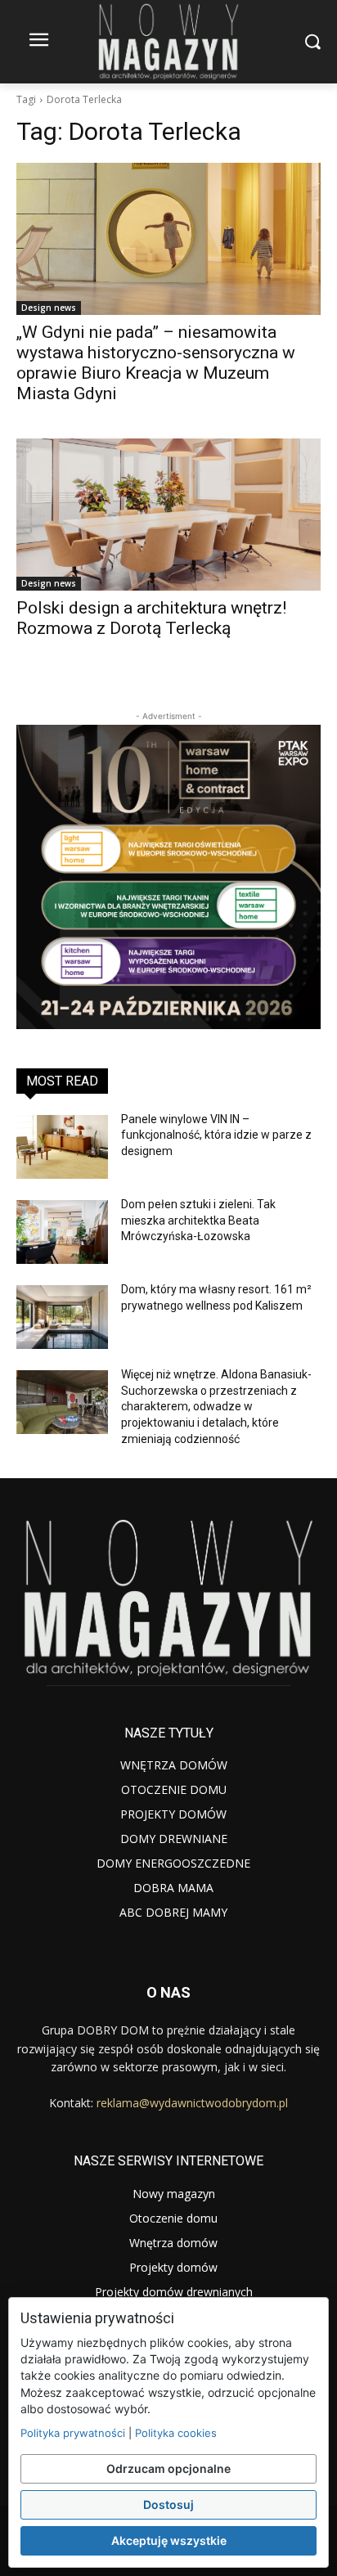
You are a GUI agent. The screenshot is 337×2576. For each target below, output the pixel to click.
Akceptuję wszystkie (169, 2540)
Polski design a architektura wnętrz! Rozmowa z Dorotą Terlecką (151, 618)
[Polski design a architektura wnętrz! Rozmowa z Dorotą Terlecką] (168, 515)
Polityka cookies (176, 2433)
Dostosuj (168, 2504)
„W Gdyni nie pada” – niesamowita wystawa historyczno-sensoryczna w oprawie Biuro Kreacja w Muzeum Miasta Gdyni (156, 363)
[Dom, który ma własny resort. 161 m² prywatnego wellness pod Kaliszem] (62, 1317)
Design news (49, 308)
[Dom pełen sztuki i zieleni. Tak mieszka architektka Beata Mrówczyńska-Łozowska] (62, 1232)
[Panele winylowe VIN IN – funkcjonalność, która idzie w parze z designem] (62, 1147)
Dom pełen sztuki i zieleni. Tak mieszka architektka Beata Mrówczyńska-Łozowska (198, 1220)
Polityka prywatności (73, 2433)
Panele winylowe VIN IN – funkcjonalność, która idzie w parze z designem (216, 1135)
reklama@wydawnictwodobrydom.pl (192, 2103)
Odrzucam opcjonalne (168, 2468)
